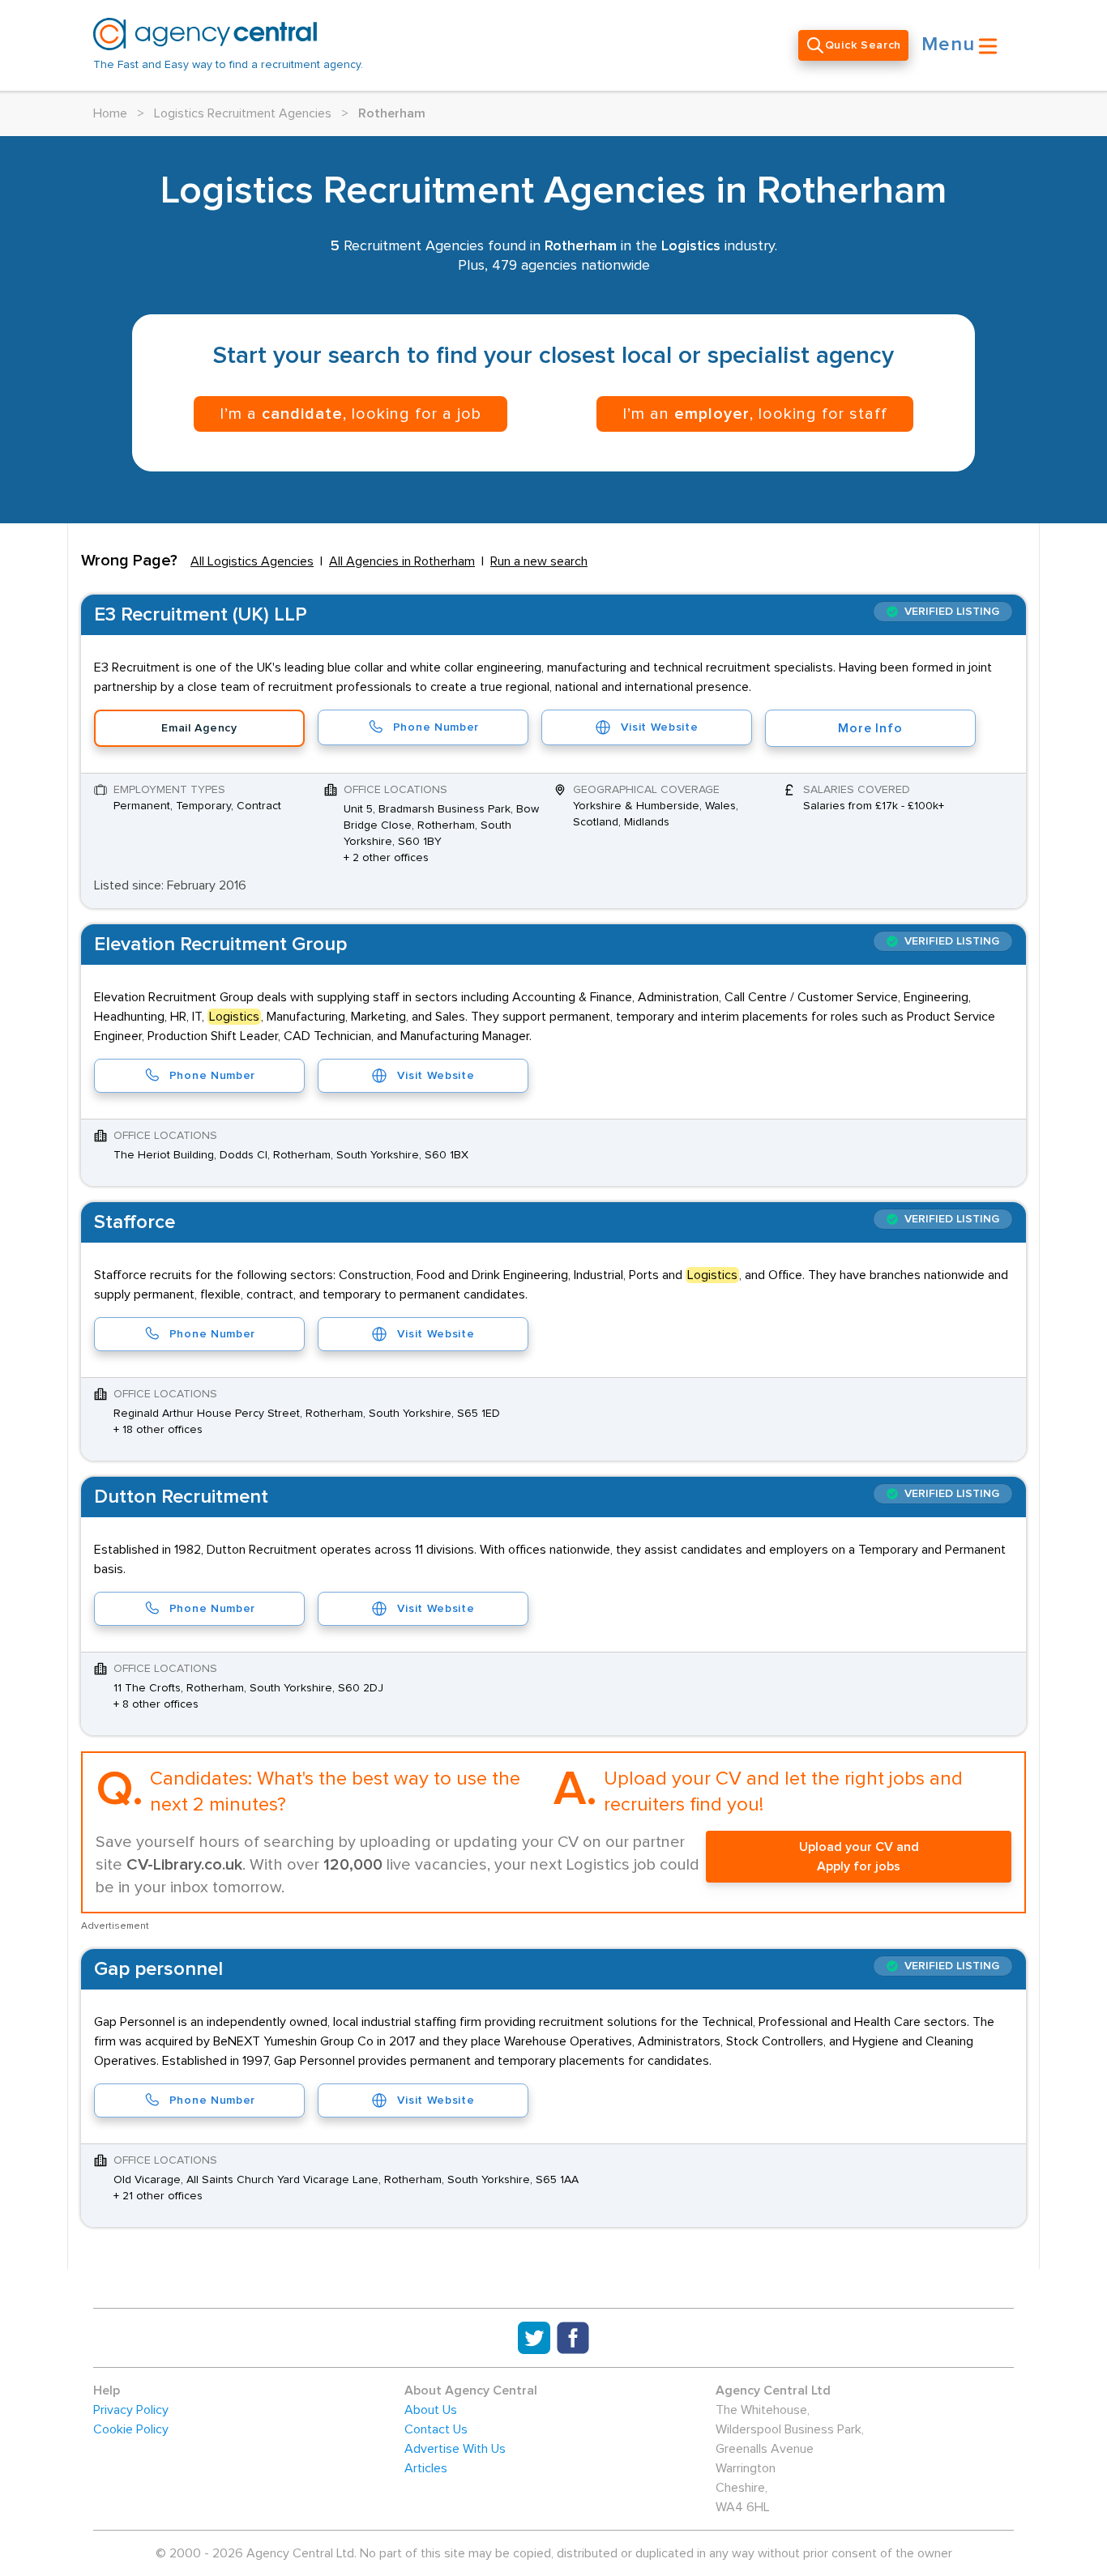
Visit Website (659, 727)
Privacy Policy (131, 2410)
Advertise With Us (455, 2449)
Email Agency (199, 728)
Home (110, 113)
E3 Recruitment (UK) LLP (201, 615)
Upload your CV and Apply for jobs (859, 1857)
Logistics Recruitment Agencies (243, 113)
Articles (426, 2468)
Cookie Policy (131, 2429)
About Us (431, 2410)
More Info (870, 728)
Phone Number (436, 727)
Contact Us (436, 2429)
